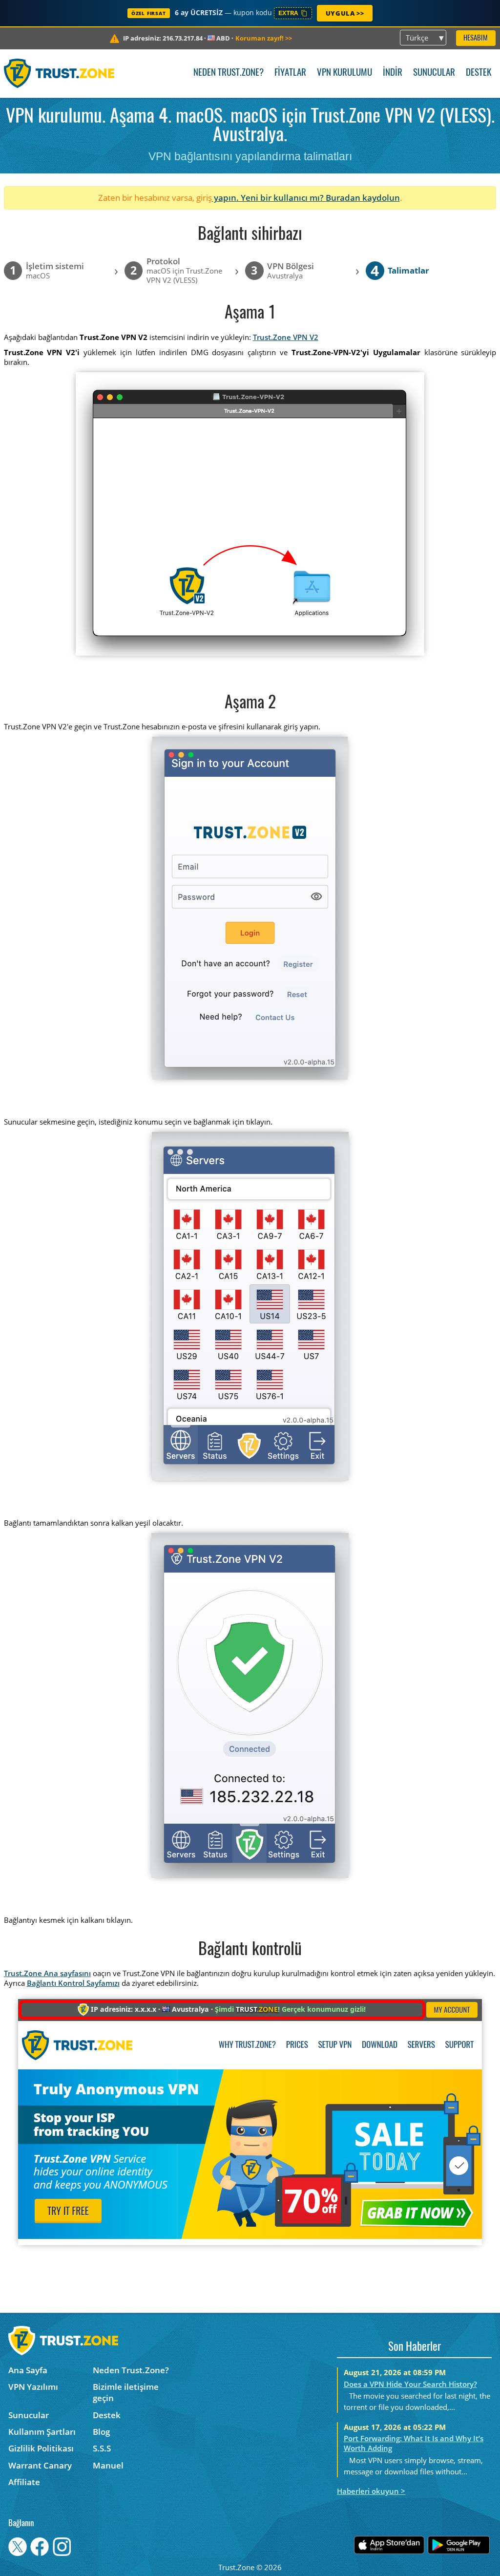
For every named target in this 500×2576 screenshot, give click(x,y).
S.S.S (102, 2448)
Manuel (108, 2465)
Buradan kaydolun (363, 198)
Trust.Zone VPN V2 (286, 337)
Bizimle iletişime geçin (126, 2392)
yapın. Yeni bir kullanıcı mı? (269, 198)
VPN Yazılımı (33, 2387)
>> (264, 38)
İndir (393, 73)
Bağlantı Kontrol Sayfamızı (73, 1983)
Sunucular (434, 73)
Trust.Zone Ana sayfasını (47, 1973)
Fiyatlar (290, 73)
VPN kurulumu (344, 73)
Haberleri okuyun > (371, 2491)
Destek (479, 73)
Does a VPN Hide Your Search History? (410, 2384)
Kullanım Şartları (42, 2432)
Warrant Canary (40, 2465)
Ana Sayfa (28, 2370)
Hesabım (476, 38)
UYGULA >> (345, 13)
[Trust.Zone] (59, 73)
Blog (101, 2432)
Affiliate (24, 2482)
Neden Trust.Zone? (229, 73)
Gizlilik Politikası (41, 2448)
